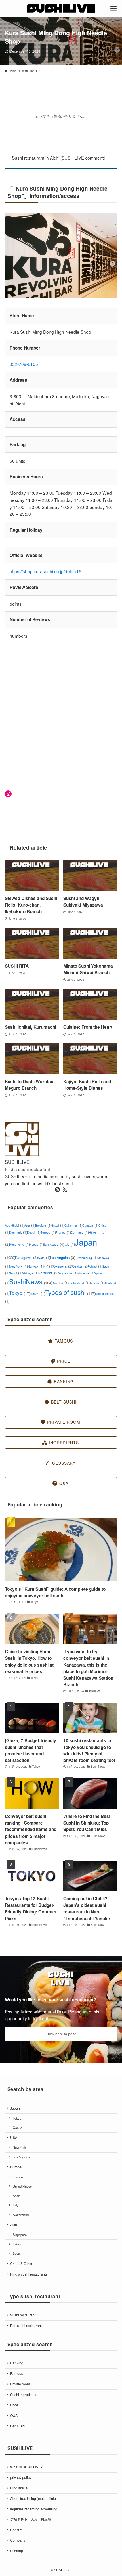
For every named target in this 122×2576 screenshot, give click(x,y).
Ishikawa (54, 1244)
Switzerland (79, 1283)
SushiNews (30, 1281)
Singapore (68, 1273)
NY (48, 1266)
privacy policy (21, 2477)
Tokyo (19, 1293)
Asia (30, 1225)
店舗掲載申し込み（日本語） (32, 2519)
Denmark (18, 1232)
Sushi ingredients (24, 2395)
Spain (17, 2196)
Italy (69, 1244)
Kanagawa (26, 1257)
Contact (16, 2530)
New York (18, 1266)
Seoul (16, 1273)
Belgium (43, 1225)
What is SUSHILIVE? (26, 2467)
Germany (80, 1232)
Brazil (58, 1225)
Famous (17, 2373)
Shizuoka (48, 1273)
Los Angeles (63, 1257)
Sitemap (17, 2551)
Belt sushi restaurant (26, 2326)
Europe (48, 1232)
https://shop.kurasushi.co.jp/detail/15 (46, 571)
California (73, 1225)
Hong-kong (19, 1244)
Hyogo (37, 1244)
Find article (19, 2488)
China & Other (21, 2264)
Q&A (14, 2416)
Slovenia (86, 1273)
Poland (95, 1266)
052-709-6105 (24, 364)
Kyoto (44, 1258)
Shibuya (30, 1273)
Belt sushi (18, 2426)
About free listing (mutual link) (33, 2498)
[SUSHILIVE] (61, 9)
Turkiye (37, 1294)
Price (14, 2405)
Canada (90, 1225)
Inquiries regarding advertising (34, 2509)
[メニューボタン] (113, 9)
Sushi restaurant (23, 2315)
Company (18, 2540)
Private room (20, 2384)
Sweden (60, 1283)
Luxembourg (86, 1258)
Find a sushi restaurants (29, 2274)
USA (14, 2137)
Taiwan (97, 1283)
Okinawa (63, 1266)
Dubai (34, 1232)
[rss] (65, 1190)
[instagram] (57, 1190)
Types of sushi (70, 1292)
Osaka (80, 1266)
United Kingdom (24, 2186)
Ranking (17, 2363)
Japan (15, 2108)
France (63, 1232)
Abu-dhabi (14, 1225)
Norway (35, 1266)
